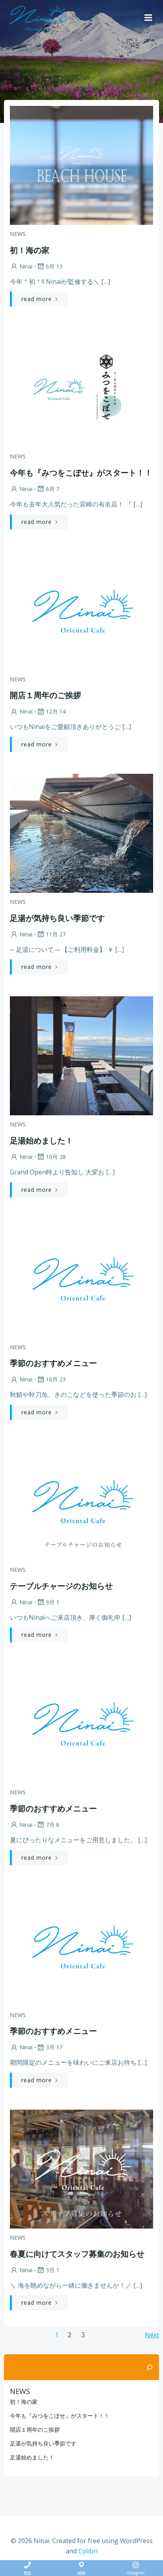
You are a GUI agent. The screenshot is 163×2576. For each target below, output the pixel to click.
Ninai (26, 266)
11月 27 (56, 934)
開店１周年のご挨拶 (35, 2429)
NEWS (18, 234)
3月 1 (53, 2270)
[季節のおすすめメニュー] (81, 1278)
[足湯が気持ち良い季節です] (81, 832)
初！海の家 (24, 2402)
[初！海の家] (81, 165)
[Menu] (148, 18)
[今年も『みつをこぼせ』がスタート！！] (81, 387)
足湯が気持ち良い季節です (43, 2443)
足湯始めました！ (32, 2457)
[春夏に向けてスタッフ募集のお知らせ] (81, 2168)
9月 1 (53, 1602)
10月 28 (56, 1157)
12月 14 (56, 711)
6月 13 (54, 266)
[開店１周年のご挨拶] (81, 610)
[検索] (150, 2367)
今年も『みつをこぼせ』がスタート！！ (60, 2416)
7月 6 (53, 1825)
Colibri (88, 2551)
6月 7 (53, 489)
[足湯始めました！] (81, 1055)
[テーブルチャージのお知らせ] (81, 1500)
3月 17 (54, 2047)
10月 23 (56, 1379)
